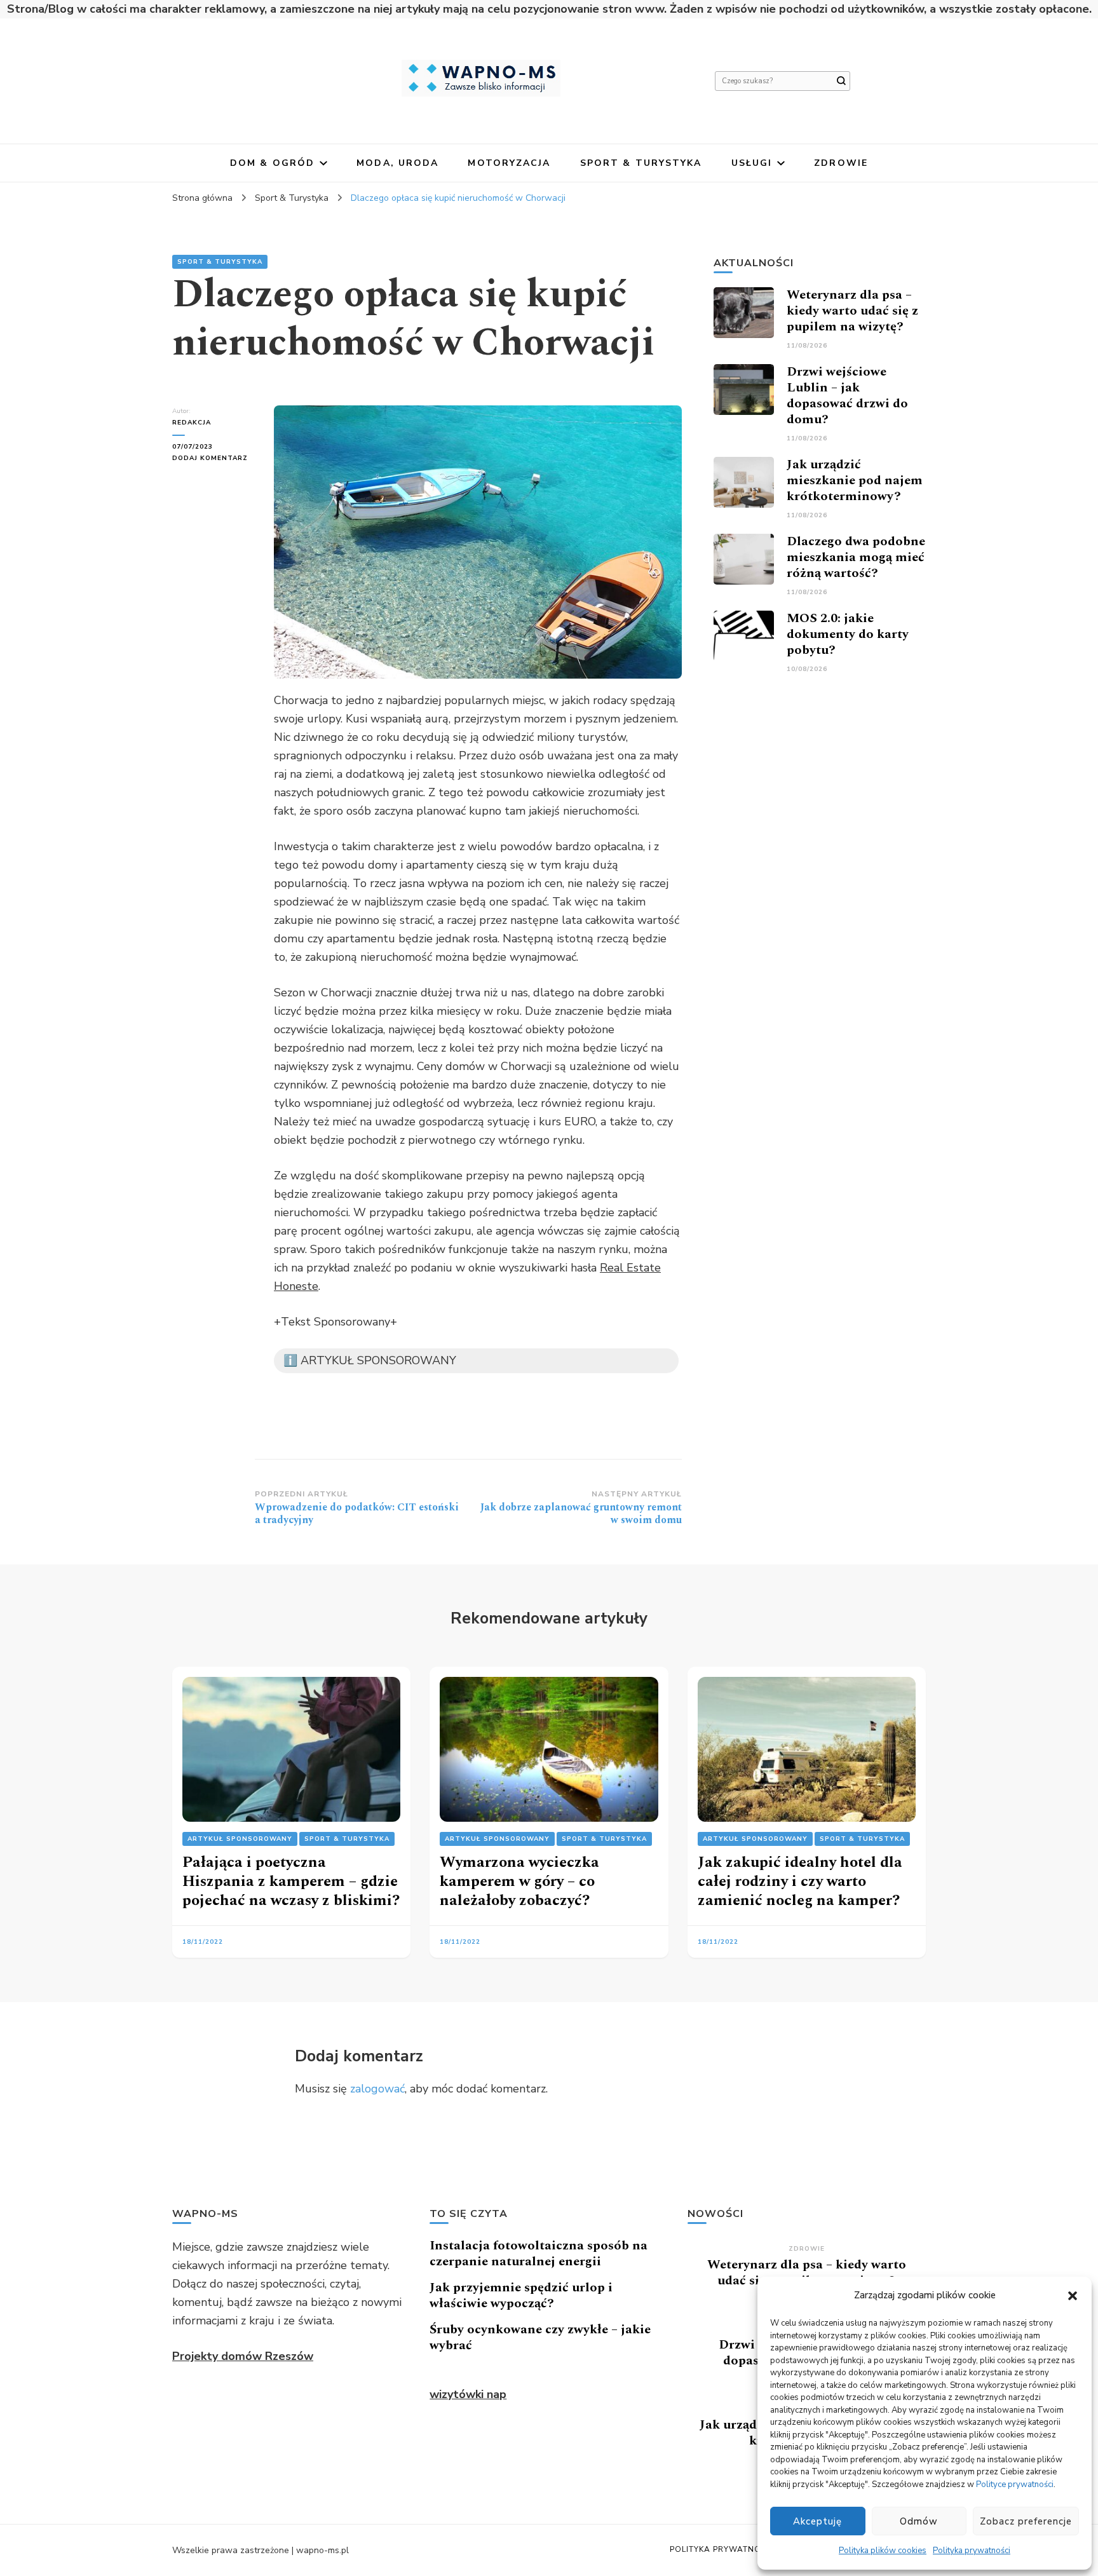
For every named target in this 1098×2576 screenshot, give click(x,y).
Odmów (919, 2521)
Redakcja (192, 423)
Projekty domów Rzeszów (243, 2356)
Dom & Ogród (272, 163)
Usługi (752, 163)
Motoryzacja (509, 163)
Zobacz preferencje (1026, 2521)
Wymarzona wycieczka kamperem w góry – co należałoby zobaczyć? (519, 1881)
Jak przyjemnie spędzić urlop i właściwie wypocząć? (521, 2295)
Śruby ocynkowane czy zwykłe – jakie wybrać (540, 2337)
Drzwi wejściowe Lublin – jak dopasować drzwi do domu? (847, 396)
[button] (1073, 2296)
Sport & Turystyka (641, 163)
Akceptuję (817, 2521)
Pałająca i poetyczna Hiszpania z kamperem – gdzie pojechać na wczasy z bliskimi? (291, 1881)
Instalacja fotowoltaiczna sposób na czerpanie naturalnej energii (539, 2254)
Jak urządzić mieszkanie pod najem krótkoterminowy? (855, 480)
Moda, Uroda (397, 163)
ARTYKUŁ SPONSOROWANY (240, 1839)
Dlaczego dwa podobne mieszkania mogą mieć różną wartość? (856, 557)
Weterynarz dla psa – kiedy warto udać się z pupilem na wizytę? (852, 311)
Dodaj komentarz (213, 458)
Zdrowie (841, 163)
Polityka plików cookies (883, 2551)
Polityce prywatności (1015, 2484)
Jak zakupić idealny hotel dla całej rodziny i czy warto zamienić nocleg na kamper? (800, 1881)
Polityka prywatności (972, 2551)
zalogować (377, 2089)
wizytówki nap (468, 2394)
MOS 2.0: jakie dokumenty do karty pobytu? (848, 634)
